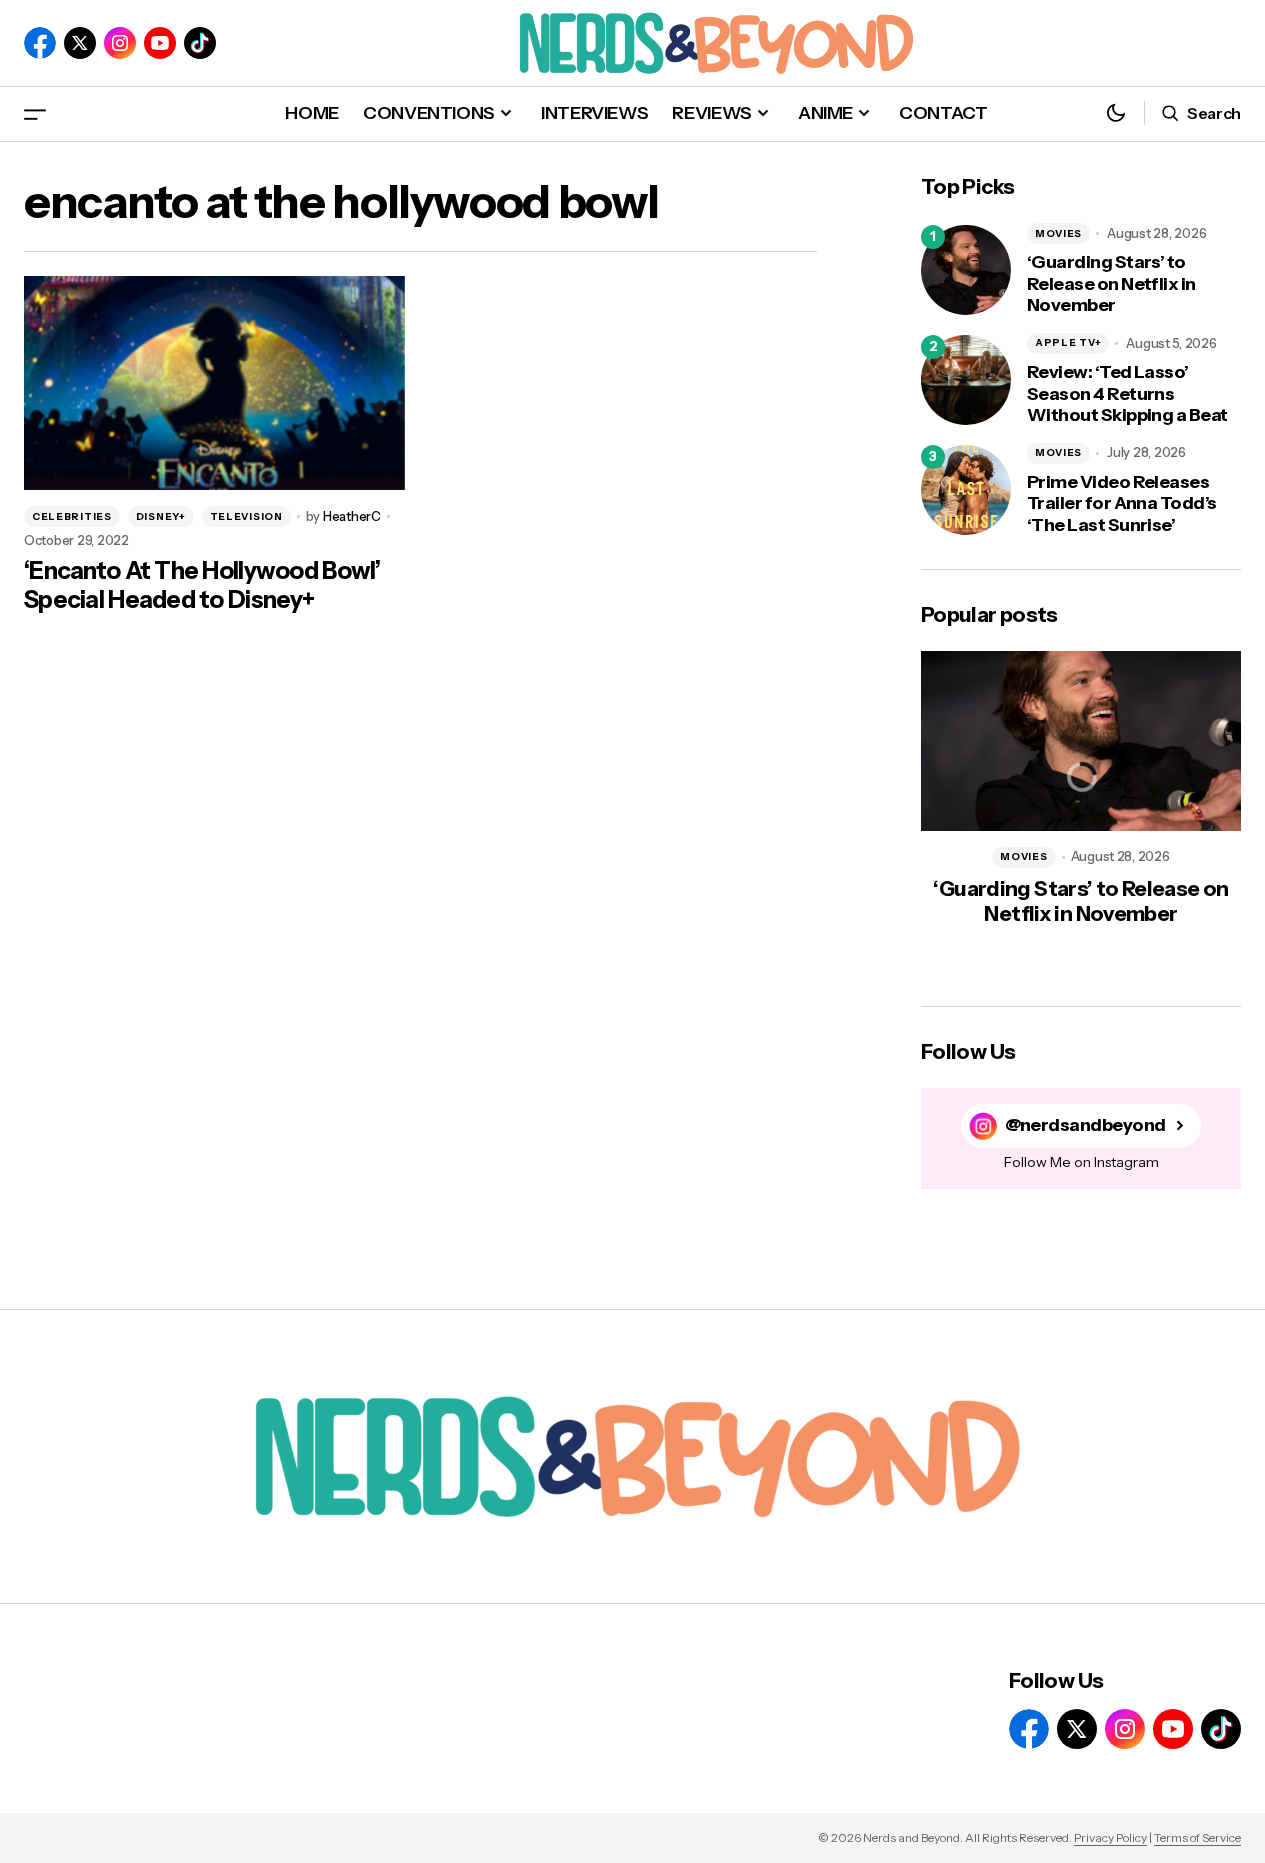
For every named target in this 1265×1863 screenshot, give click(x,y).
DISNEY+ (161, 516)
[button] (35, 113)
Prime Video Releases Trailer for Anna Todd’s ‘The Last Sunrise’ (1122, 504)
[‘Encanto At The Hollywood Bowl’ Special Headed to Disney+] (214, 383)
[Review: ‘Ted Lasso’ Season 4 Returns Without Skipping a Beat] (966, 380)
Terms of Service (1197, 1837)
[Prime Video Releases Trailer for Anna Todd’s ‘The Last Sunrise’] (966, 490)
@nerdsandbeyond (1085, 1125)
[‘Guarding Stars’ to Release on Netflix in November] (966, 270)
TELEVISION (246, 516)
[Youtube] (160, 43)
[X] (80, 43)
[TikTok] (200, 43)
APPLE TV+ (1068, 342)
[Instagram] (120, 43)
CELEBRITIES (72, 516)
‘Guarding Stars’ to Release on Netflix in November (1111, 284)
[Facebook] (40, 43)
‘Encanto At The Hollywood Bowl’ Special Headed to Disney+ (202, 585)
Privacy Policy (1110, 1837)
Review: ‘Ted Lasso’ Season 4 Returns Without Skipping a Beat (1127, 394)
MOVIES (1058, 233)
